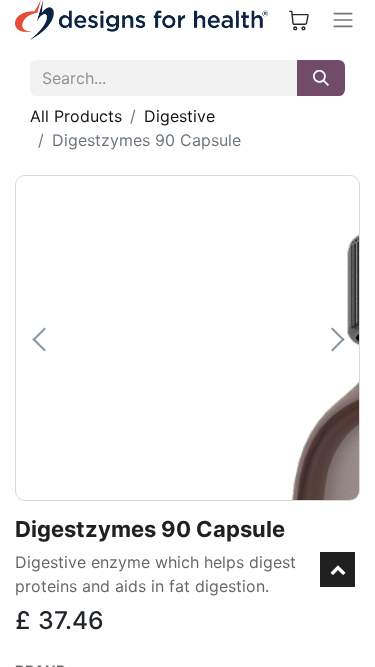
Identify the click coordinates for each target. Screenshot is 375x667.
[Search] (321, 78)
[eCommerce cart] (299, 20)
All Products (76, 116)
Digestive (179, 116)
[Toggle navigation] (343, 20)
